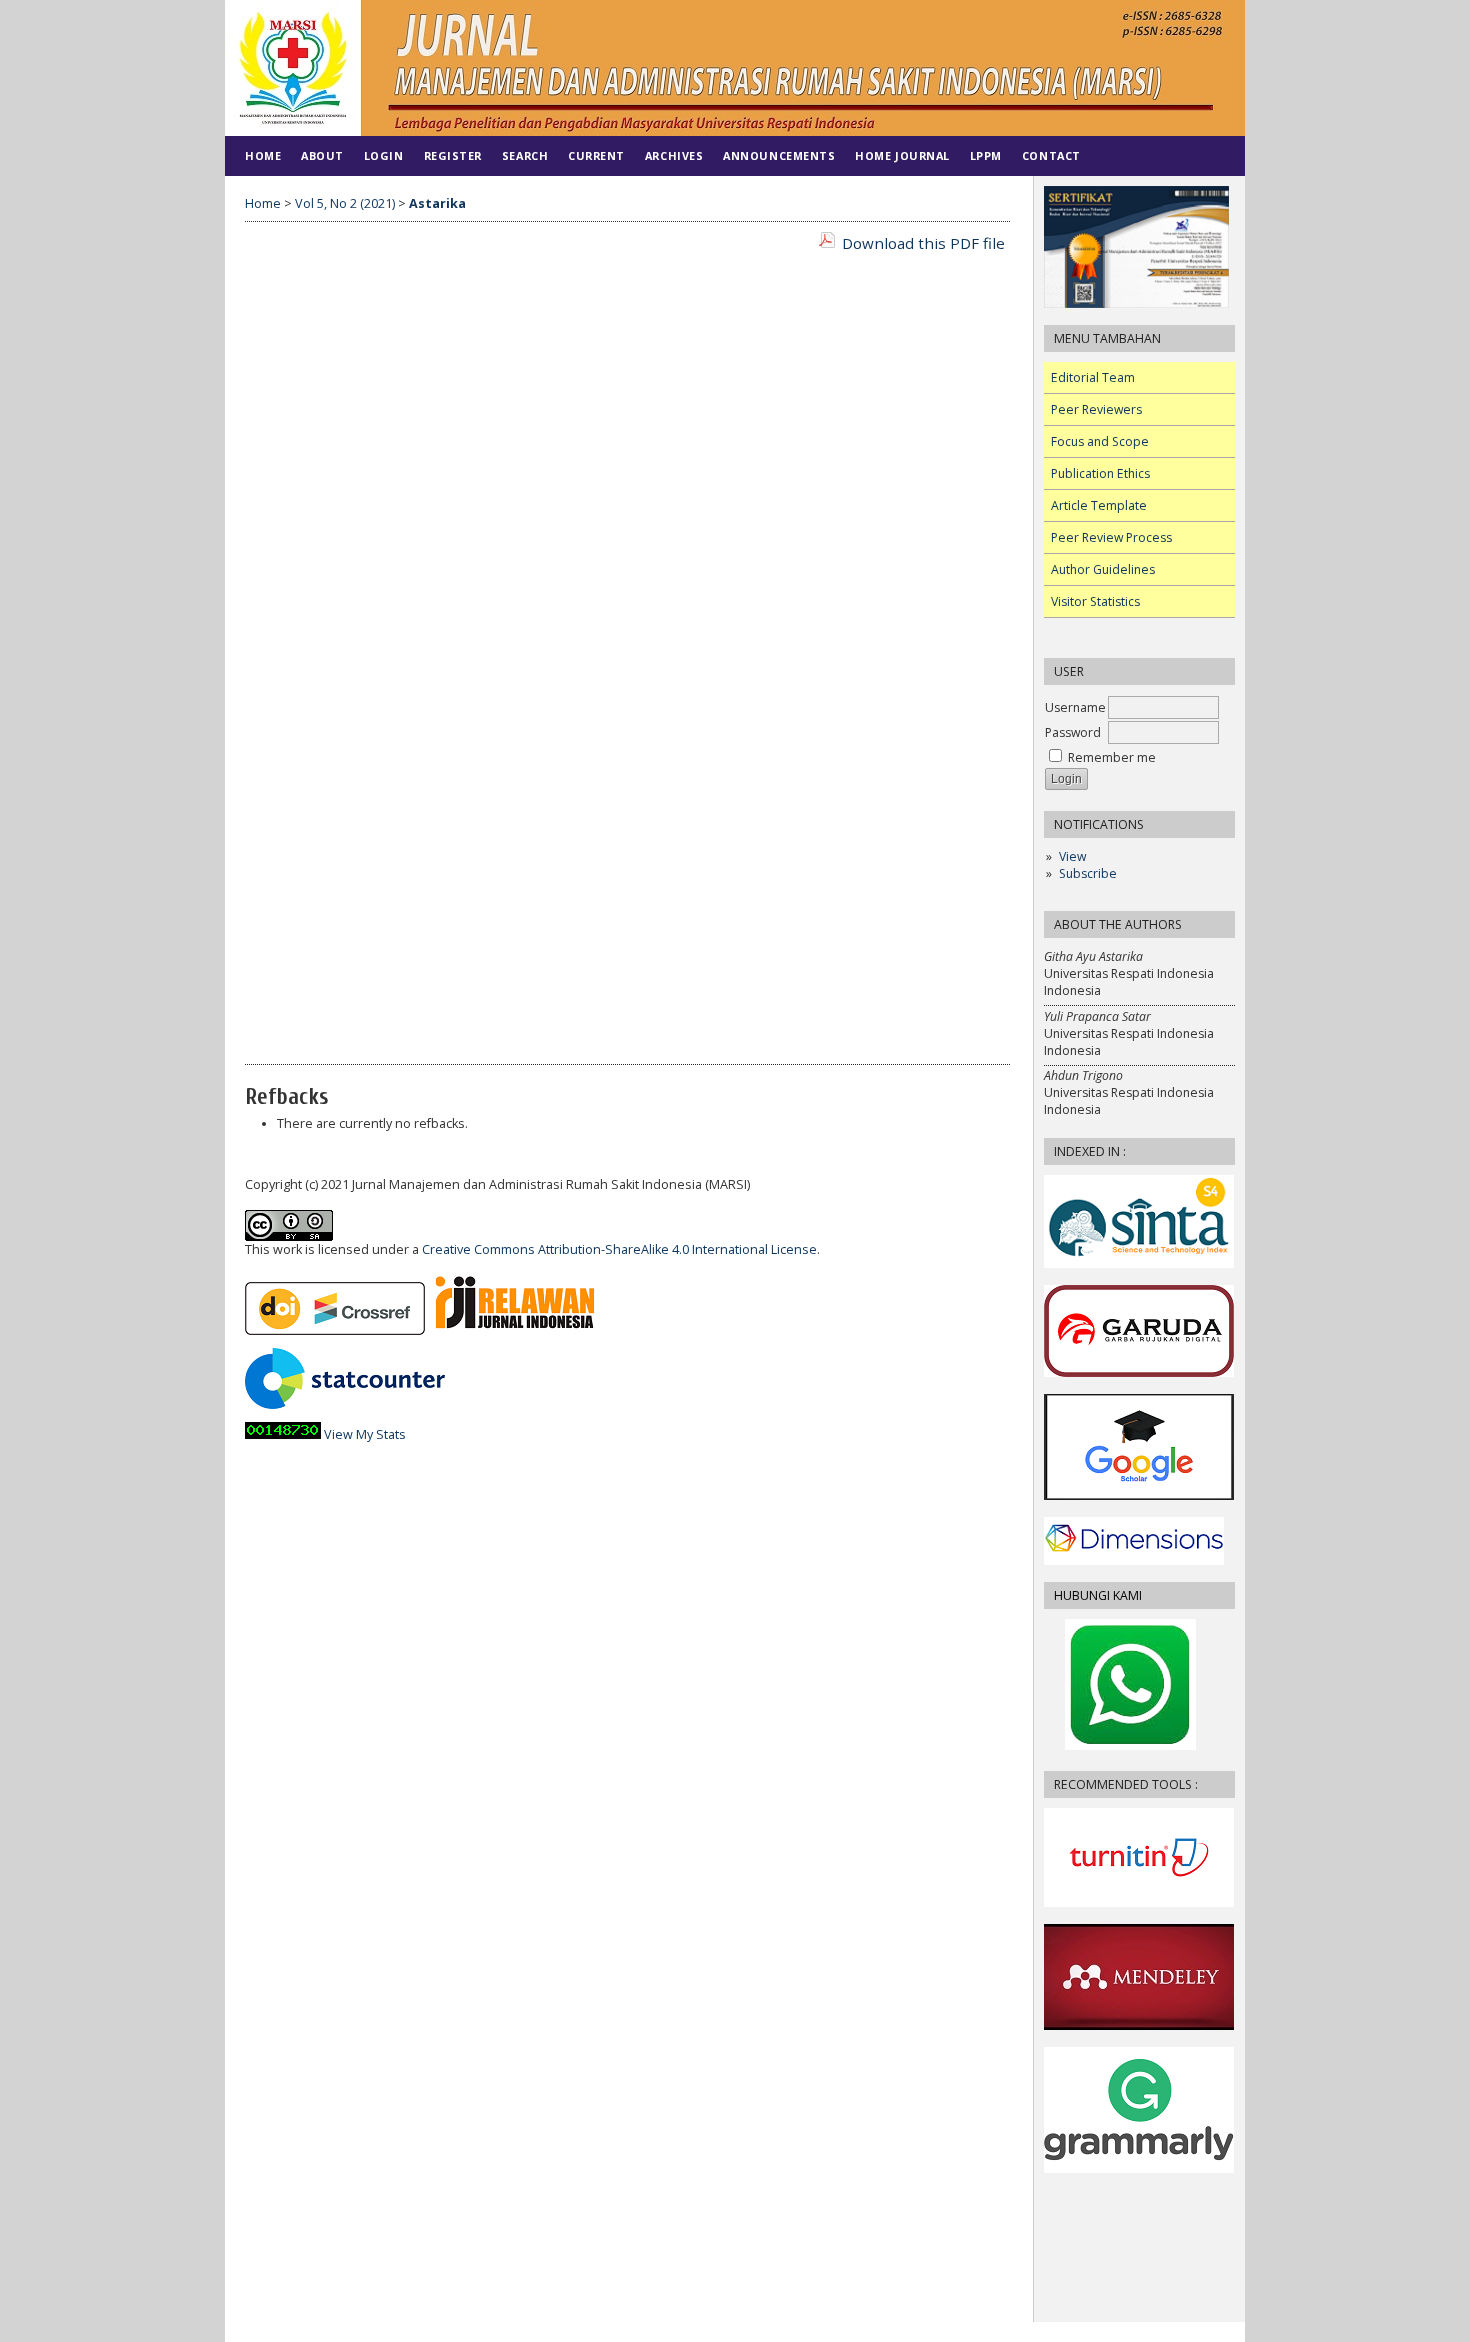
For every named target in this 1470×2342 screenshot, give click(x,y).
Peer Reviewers (1096, 409)
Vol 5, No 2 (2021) (345, 203)
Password (1073, 732)
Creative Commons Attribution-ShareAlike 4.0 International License (619, 1249)
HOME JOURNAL (902, 155)
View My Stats (365, 1434)
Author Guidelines (1103, 569)
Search (525, 155)
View (1072, 856)
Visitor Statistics (1095, 601)
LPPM (986, 155)
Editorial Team (1093, 377)
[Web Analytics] (283, 1434)
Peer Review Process (1111, 537)
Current (596, 155)
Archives (674, 155)
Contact (1051, 155)
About (322, 155)
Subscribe (1088, 873)
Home (263, 155)
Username (1075, 707)
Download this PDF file (923, 243)
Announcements (779, 155)
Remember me (1112, 757)
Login (384, 155)
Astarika (437, 203)
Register (453, 155)
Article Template (1099, 505)
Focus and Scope (1100, 441)
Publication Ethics (1100, 473)
